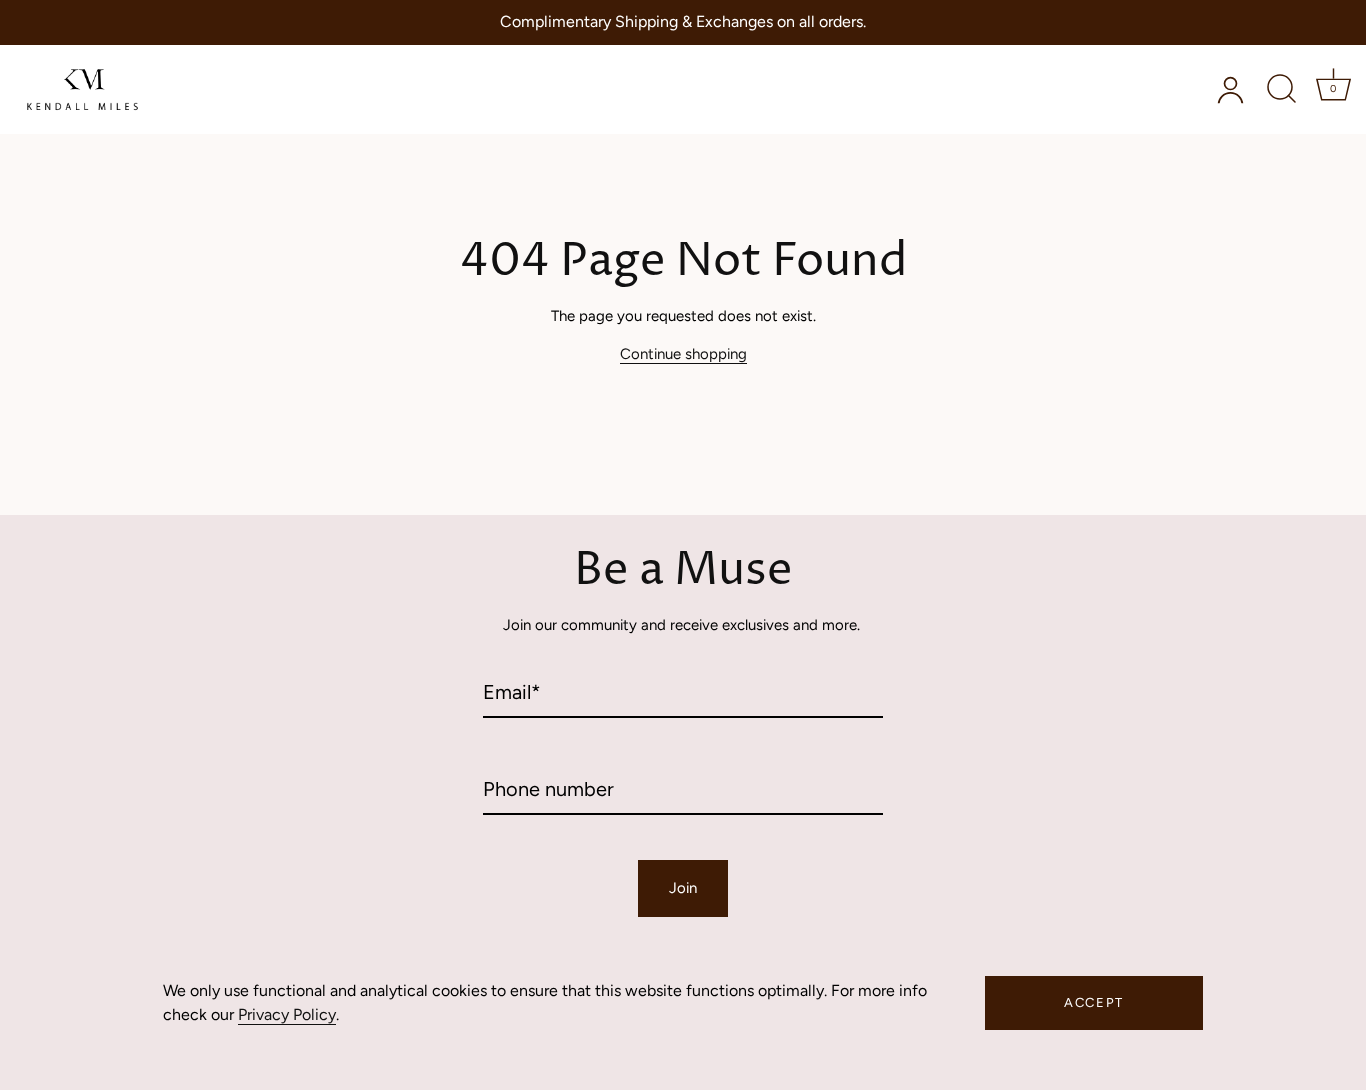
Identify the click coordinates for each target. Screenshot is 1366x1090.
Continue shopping (683, 354)
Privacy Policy (287, 1014)
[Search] (1281, 89)
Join (683, 888)
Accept (1094, 1002)
